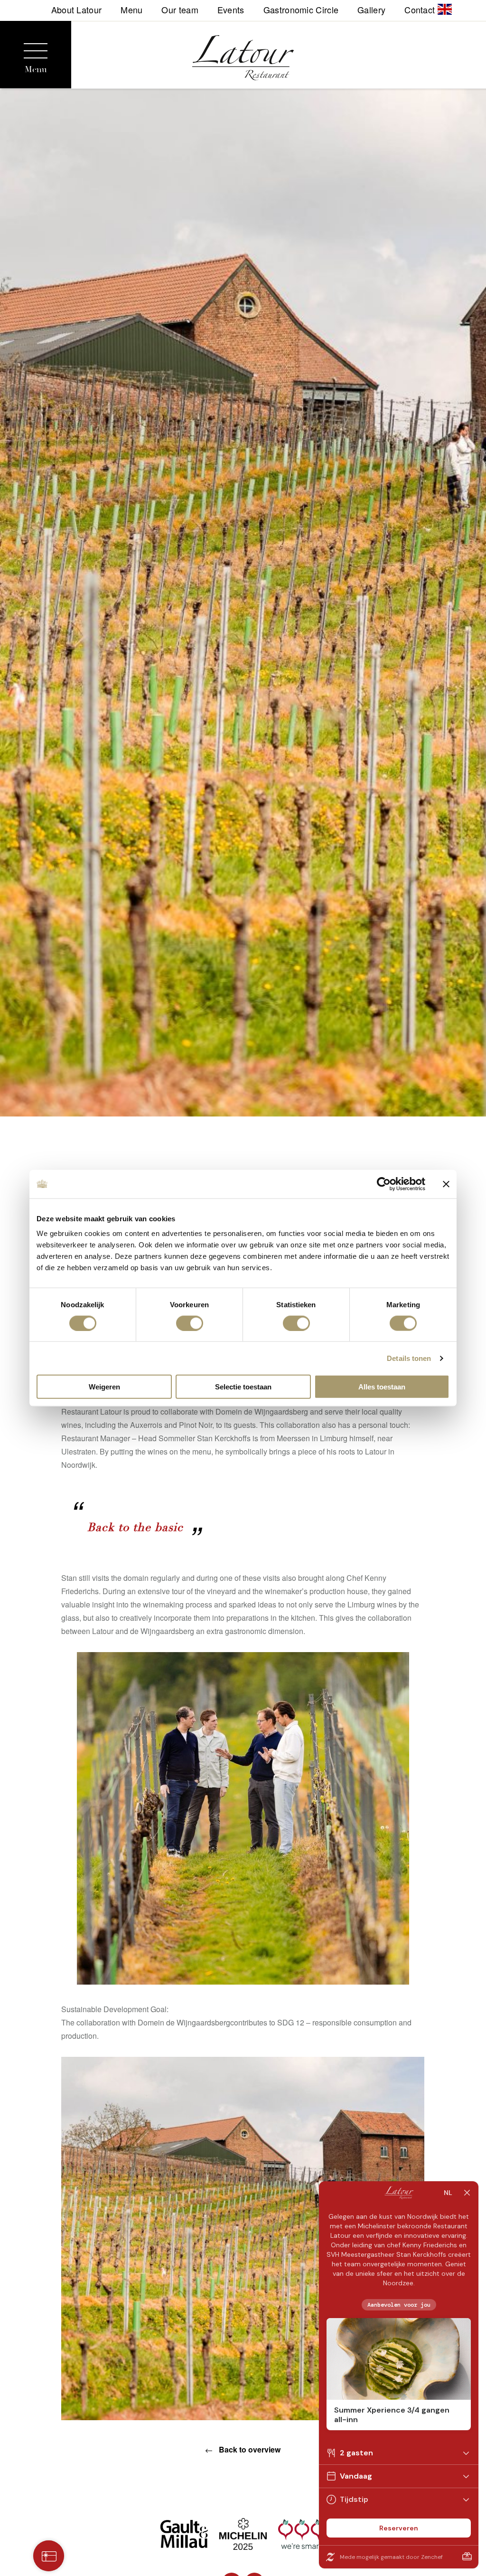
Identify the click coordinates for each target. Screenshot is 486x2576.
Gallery (371, 9)
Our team (180, 9)
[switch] (190, 1323)
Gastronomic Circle (301, 9)
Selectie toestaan (243, 1387)
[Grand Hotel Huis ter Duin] (243, 60)
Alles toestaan (382, 1387)
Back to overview (249, 2449)
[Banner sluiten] (446, 1184)
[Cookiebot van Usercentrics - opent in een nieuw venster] (384, 1184)
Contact (420, 9)
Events (231, 9)
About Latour (77, 9)
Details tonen (409, 1358)
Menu (131, 9)
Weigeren (104, 1387)
